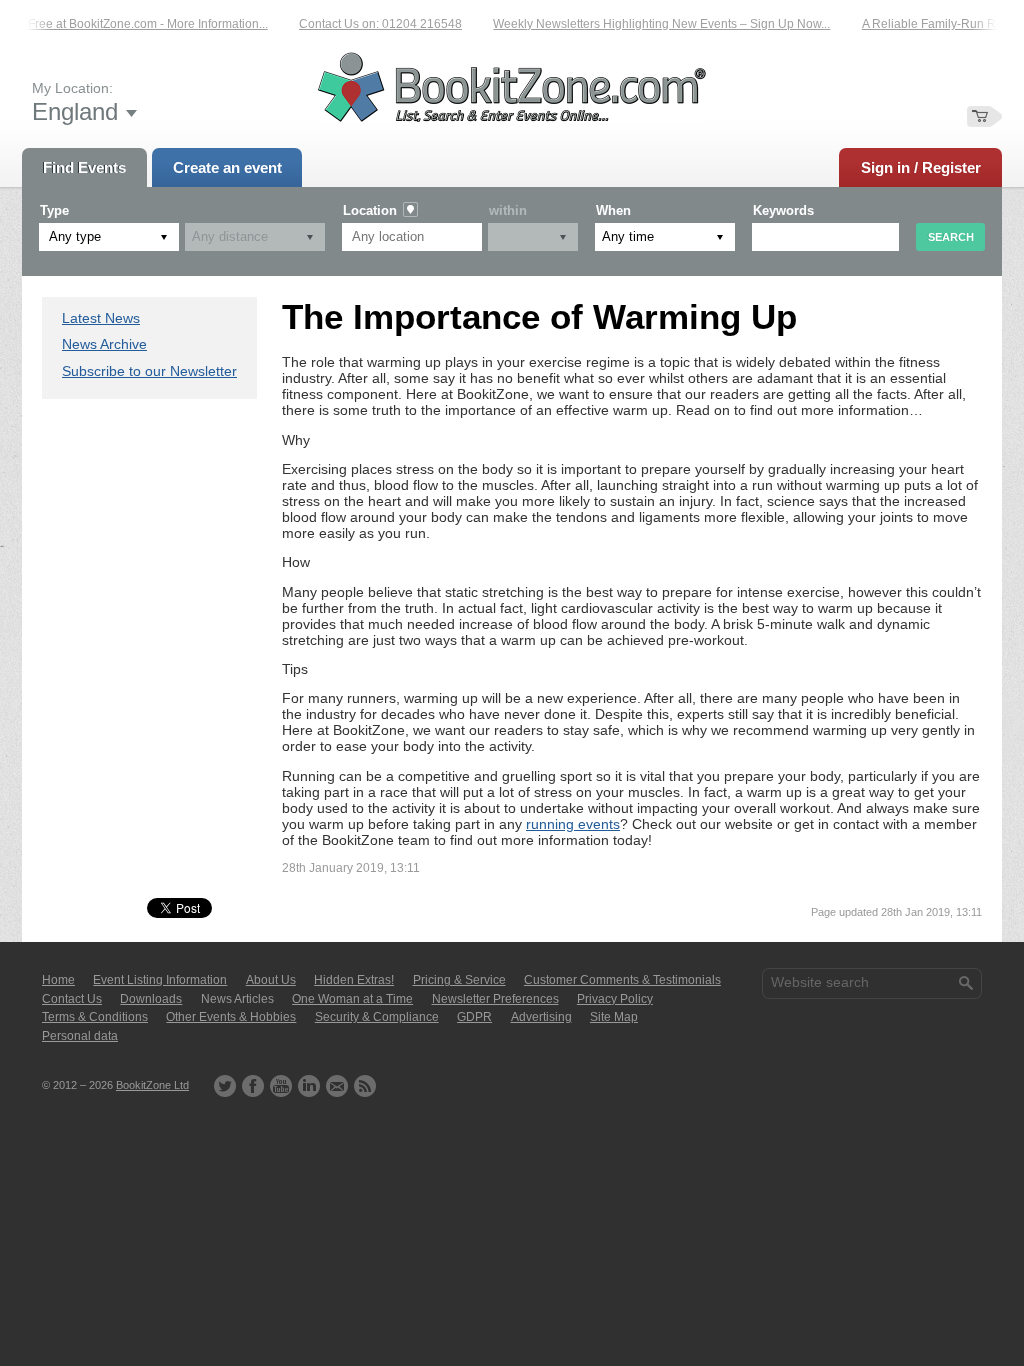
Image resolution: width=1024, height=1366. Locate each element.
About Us (271, 980)
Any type (75, 236)
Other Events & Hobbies (231, 1017)
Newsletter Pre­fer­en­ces (495, 999)
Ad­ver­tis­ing (541, 1017)
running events (573, 824)
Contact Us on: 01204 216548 (371, 24)
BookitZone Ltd (152, 1085)
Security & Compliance (377, 1017)
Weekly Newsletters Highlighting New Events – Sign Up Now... (652, 24)
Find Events (84, 167)
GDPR (474, 1017)
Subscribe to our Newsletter (149, 371)
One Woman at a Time (352, 999)
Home (58, 980)
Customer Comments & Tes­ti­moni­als (622, 980)
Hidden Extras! (354, 980)
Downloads (151, 999)
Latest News (101, 318)
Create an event (227, 167)
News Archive (104, 344)
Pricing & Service (459, 980)
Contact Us (72, 999)
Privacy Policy (615, 999)
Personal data (80, 1036)
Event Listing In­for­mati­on (160, 980)
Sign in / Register (921, 167)
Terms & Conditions (95, 1017)
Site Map (614, 1017)
